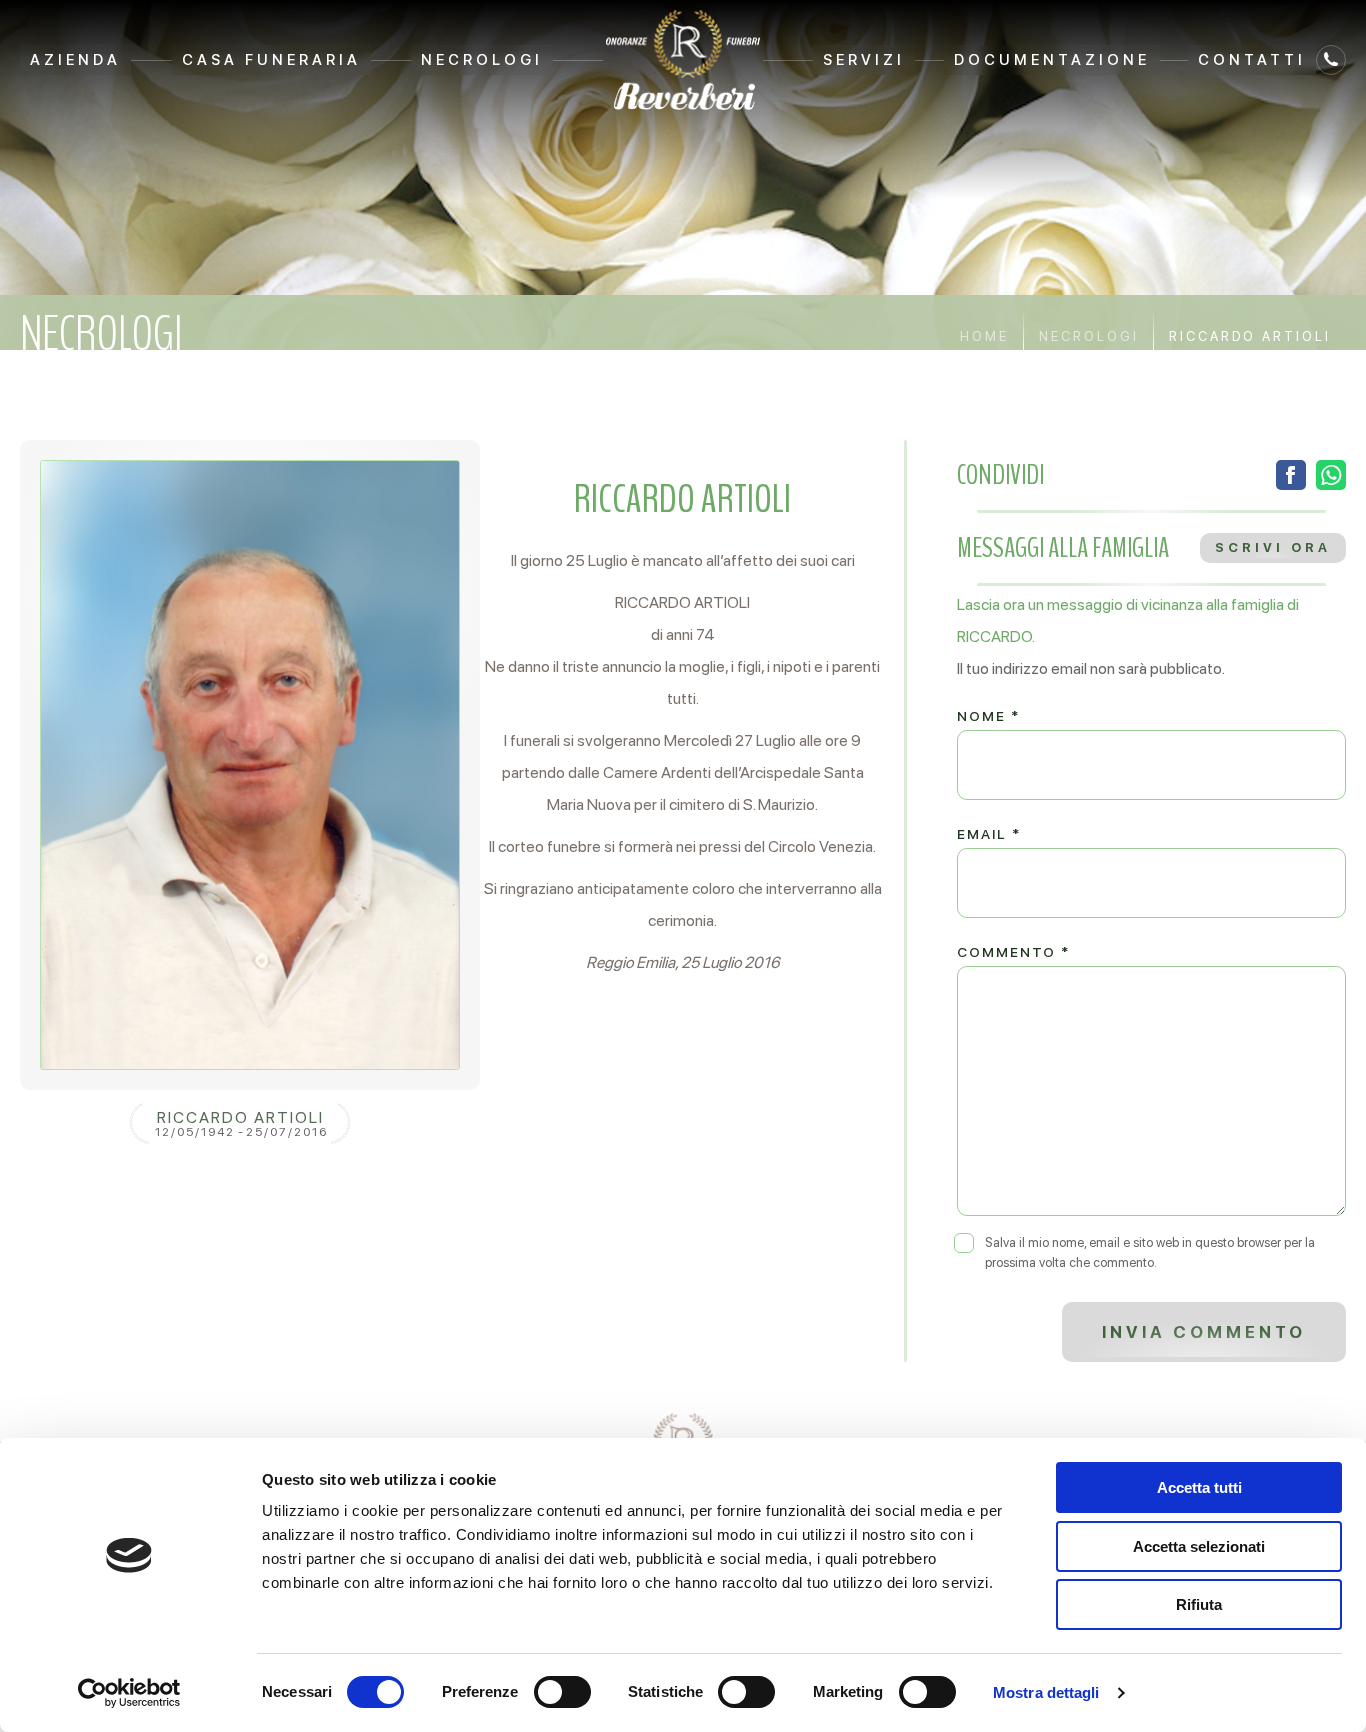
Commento (1013, 952)
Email (989, 834)
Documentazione (1052, 60)
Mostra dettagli (1046, 1692)
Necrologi (482, 60)
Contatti (1252, 60)
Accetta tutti (1199, 1487)
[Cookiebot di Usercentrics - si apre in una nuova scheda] (129, 1693)
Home (984, 336)
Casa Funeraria (271, 60)
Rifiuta (1199, 1604)
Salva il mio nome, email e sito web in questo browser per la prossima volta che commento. (1150, 1252)
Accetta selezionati (1199, 1546)
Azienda (75, 60)
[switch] (562, 1692)
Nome (988, 716)
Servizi (864, 60)
